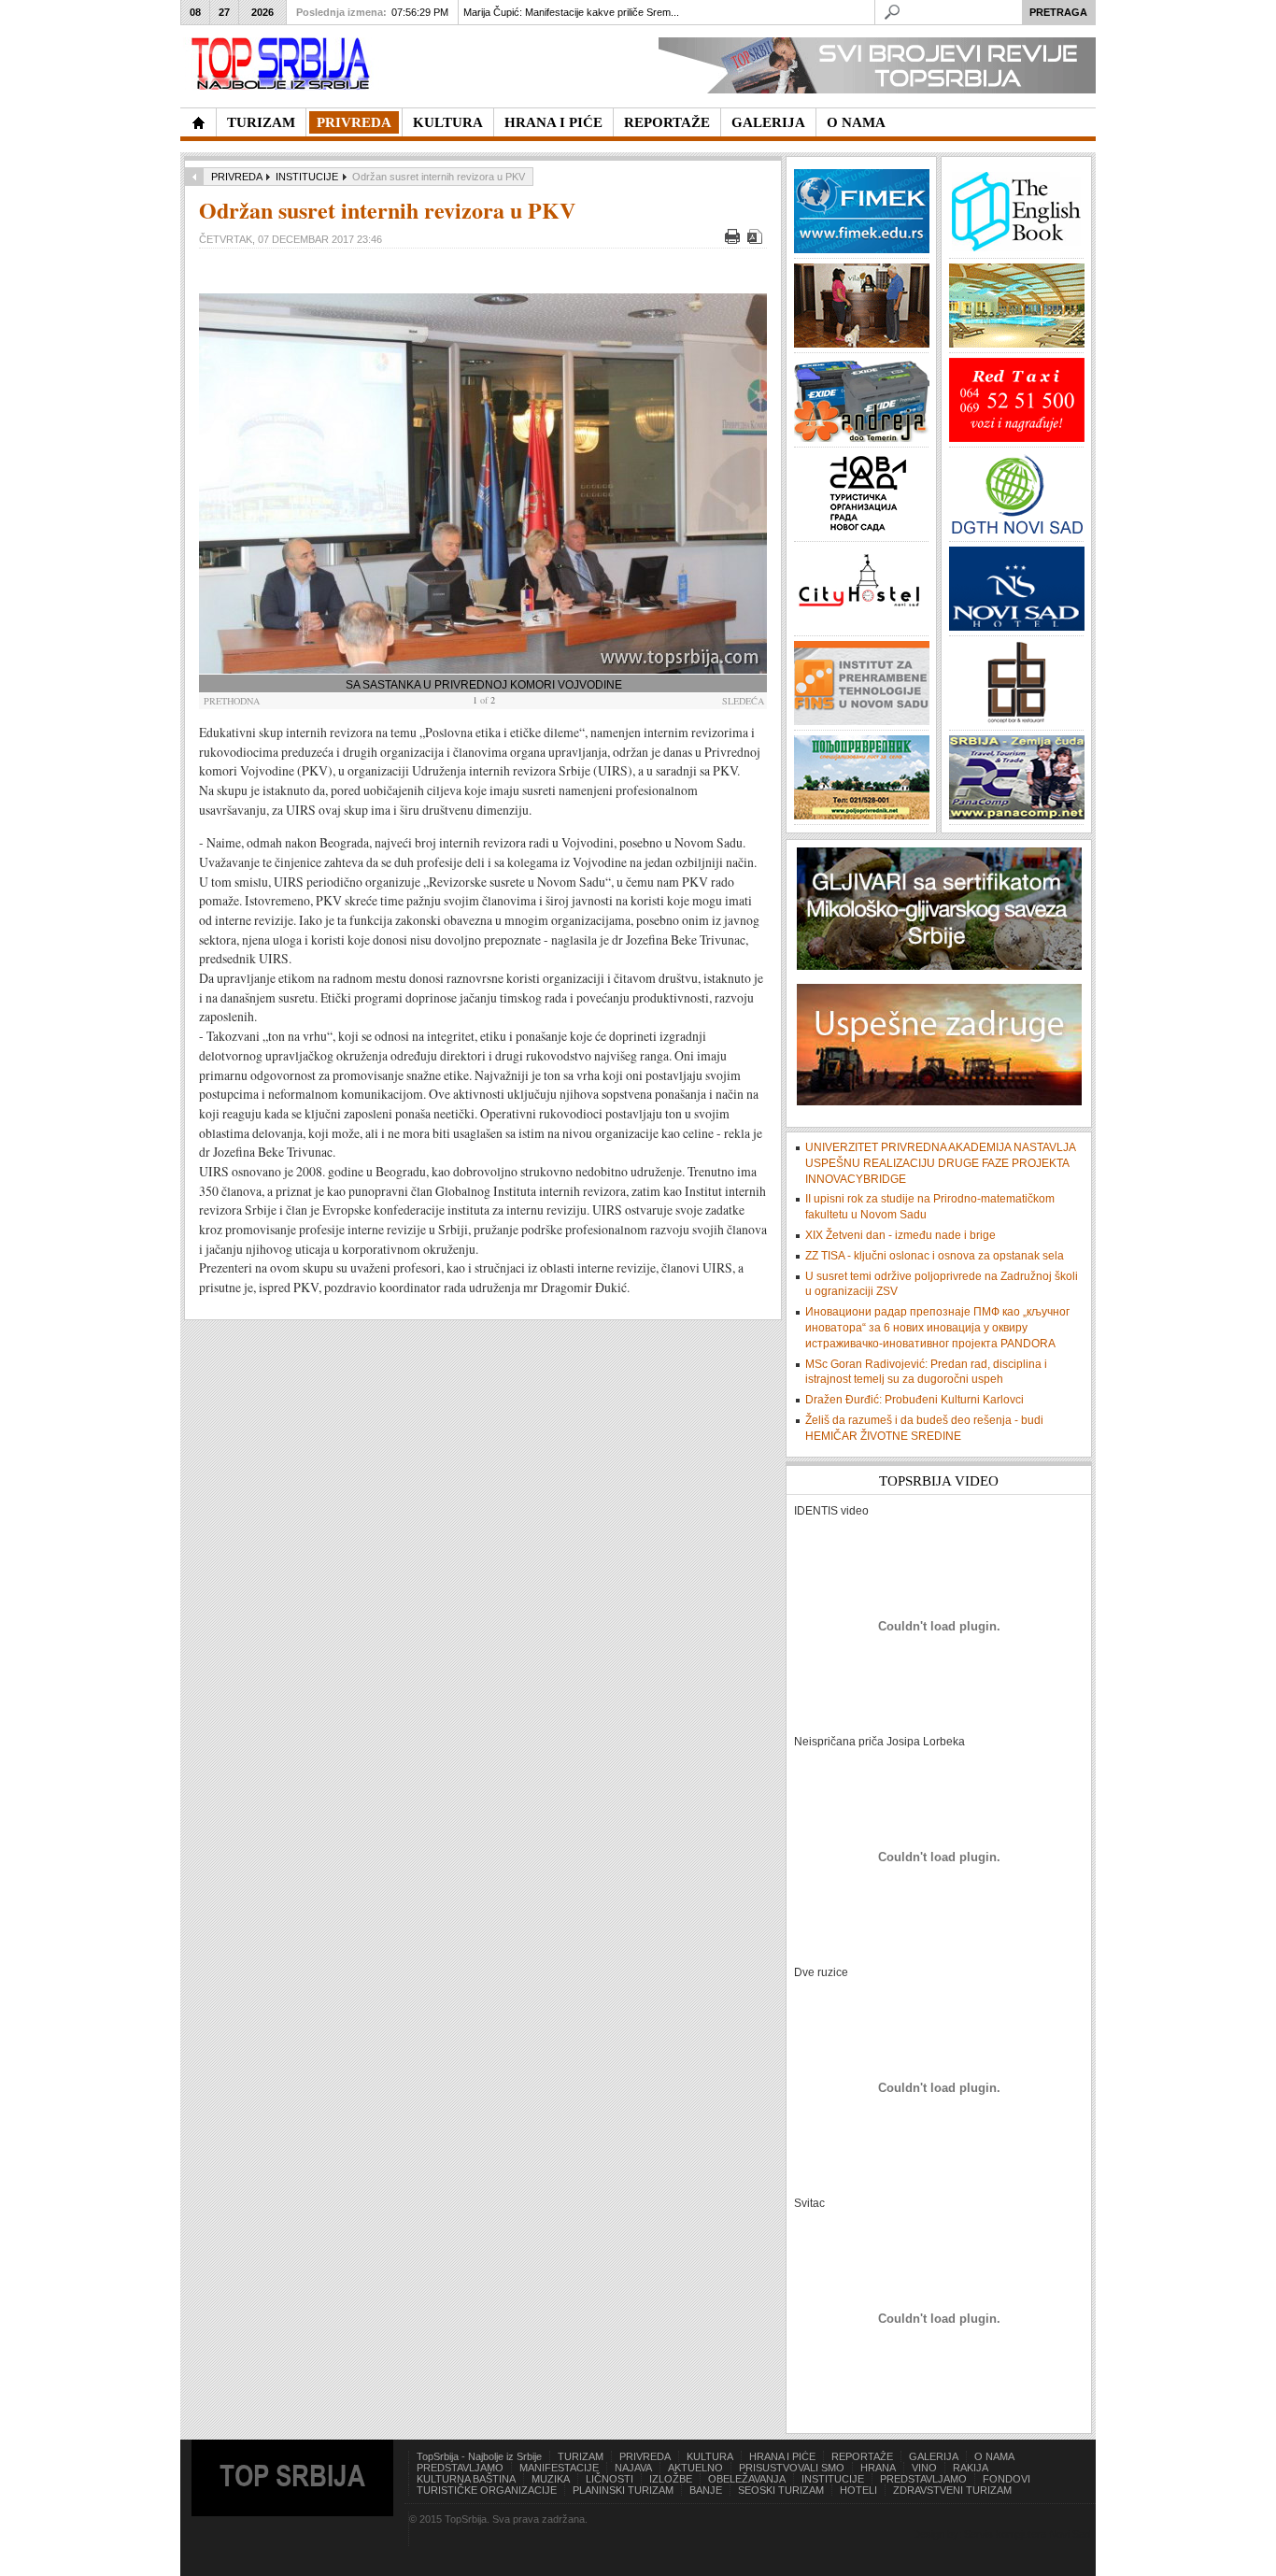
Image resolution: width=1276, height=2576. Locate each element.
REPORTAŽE (862, 2456)
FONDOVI (1007, 2479)
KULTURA (710, 2456)
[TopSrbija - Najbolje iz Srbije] (198, 122)
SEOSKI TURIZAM (781, 2490)
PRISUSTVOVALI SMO (792, 2468)
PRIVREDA (236, 177)
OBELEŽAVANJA (747, 2479)
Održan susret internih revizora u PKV (387, 210)
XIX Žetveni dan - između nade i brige (900, 1235)
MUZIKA (551, 2479)
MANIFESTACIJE (559, 2468)
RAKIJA (971, 2468)
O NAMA (994, 2456)
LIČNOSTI (610, 2479)
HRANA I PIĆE (782, 2456)
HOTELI (858, 2490)
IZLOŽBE (671, 2479)
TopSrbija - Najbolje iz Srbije (479, 2456)
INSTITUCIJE (307, 177)
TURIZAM (581, 2456)
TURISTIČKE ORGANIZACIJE (487, 2490)
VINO (924, 2468)
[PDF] (757, 240)
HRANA (878, 2468)
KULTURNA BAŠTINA (466, 2479)
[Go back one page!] (194, 177)
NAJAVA (633, 2468)
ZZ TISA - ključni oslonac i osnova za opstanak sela (935, 1256)
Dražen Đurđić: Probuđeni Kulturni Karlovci (914, 1400)
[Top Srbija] (284, 64)
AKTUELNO (695, 2468)
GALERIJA (934, 2456)
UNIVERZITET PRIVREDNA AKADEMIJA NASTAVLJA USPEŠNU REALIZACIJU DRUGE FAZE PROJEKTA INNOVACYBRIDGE (940, 1163)
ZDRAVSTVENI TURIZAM (952, 2490)
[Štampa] (735, 240)
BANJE (706, 2490)
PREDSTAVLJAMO (460, 2468)
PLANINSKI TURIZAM (623, 2490)
